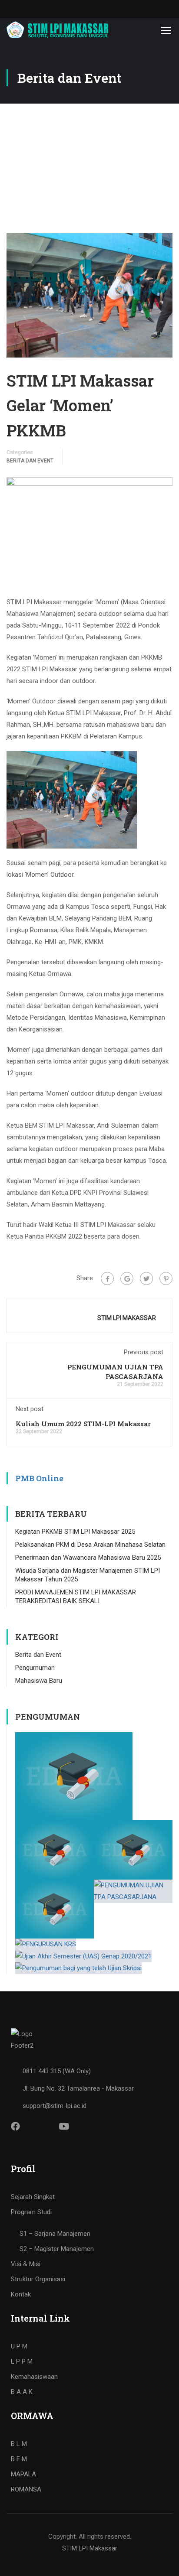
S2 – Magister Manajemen (57, 2249)
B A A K (22, 2392)
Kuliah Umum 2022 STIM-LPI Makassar (83, 1424)
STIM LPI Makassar (90, 2548)
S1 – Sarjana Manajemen (55, 2234)
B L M (19, 2444)
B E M (19, 2459)
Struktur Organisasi (38, 2279)
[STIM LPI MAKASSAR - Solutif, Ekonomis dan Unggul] (57, 30)
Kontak (21, 2294)
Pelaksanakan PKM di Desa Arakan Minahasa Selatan (90, 1545)
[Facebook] (107, 1278)
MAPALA (23, 2474)
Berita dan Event (30, 461)
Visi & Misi (26, 2264)
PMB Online (39, 1478)
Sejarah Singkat (33, 2197)
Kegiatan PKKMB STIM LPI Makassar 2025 (75, 1532)
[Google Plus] (127, 1278)
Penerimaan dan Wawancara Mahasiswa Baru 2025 (88, 1558)
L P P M (22, 2361)
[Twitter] (146, 1278)
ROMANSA (26, 2489)
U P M (19, 2346)
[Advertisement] (89, 160)
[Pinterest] (166, 1278)
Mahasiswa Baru (39, 1681)
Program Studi (31, 2212)
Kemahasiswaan (34, 2377)
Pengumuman (35, 1668)
